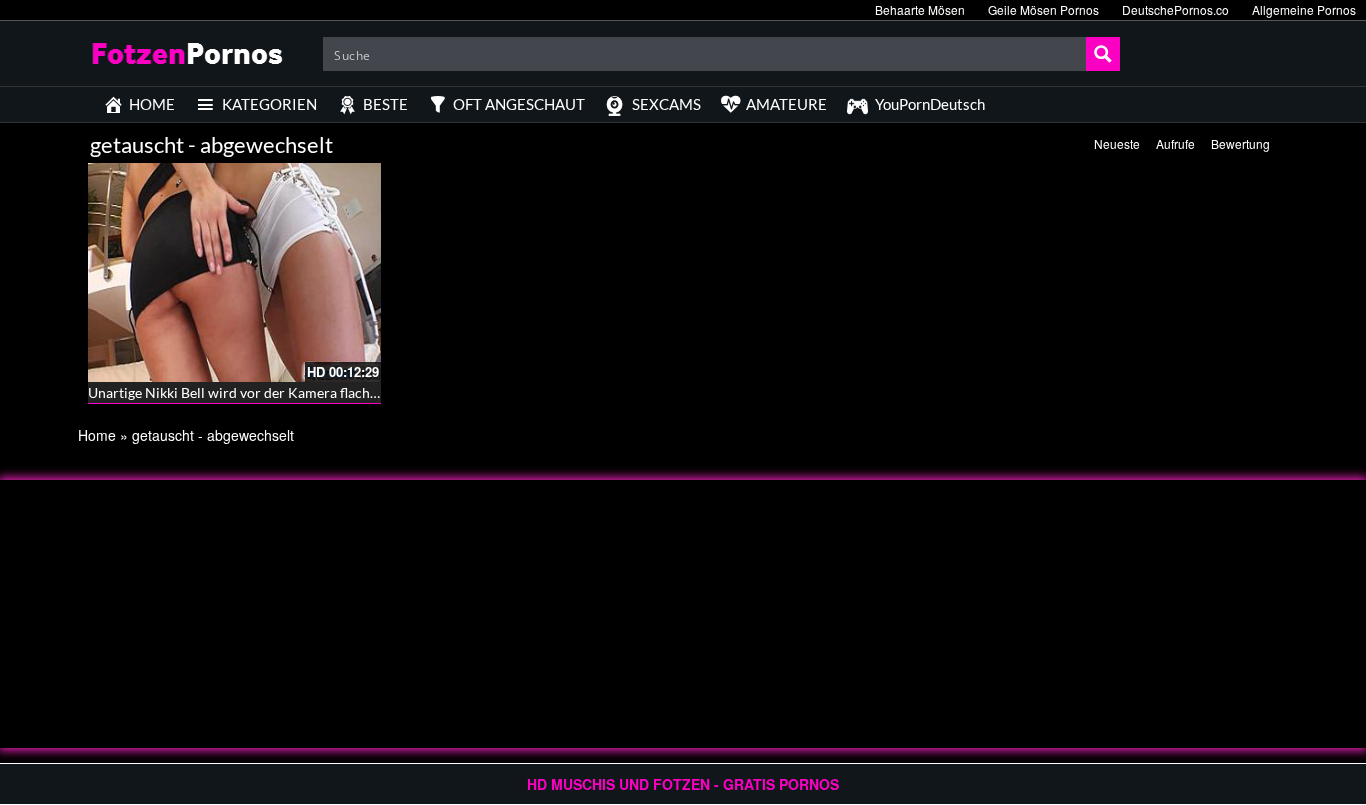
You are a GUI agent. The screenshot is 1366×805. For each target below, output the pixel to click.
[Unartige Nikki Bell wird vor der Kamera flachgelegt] (234, 270)
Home (97, 435)
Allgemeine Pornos (1304, 9)
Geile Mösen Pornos (1043, 9)
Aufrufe (1175, 143)
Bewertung (1240, 143)
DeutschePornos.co (1175, 9)
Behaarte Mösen (920, 9)
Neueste (1117, 143)
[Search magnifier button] (1103, 54)
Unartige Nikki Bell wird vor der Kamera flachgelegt (247, 392)
